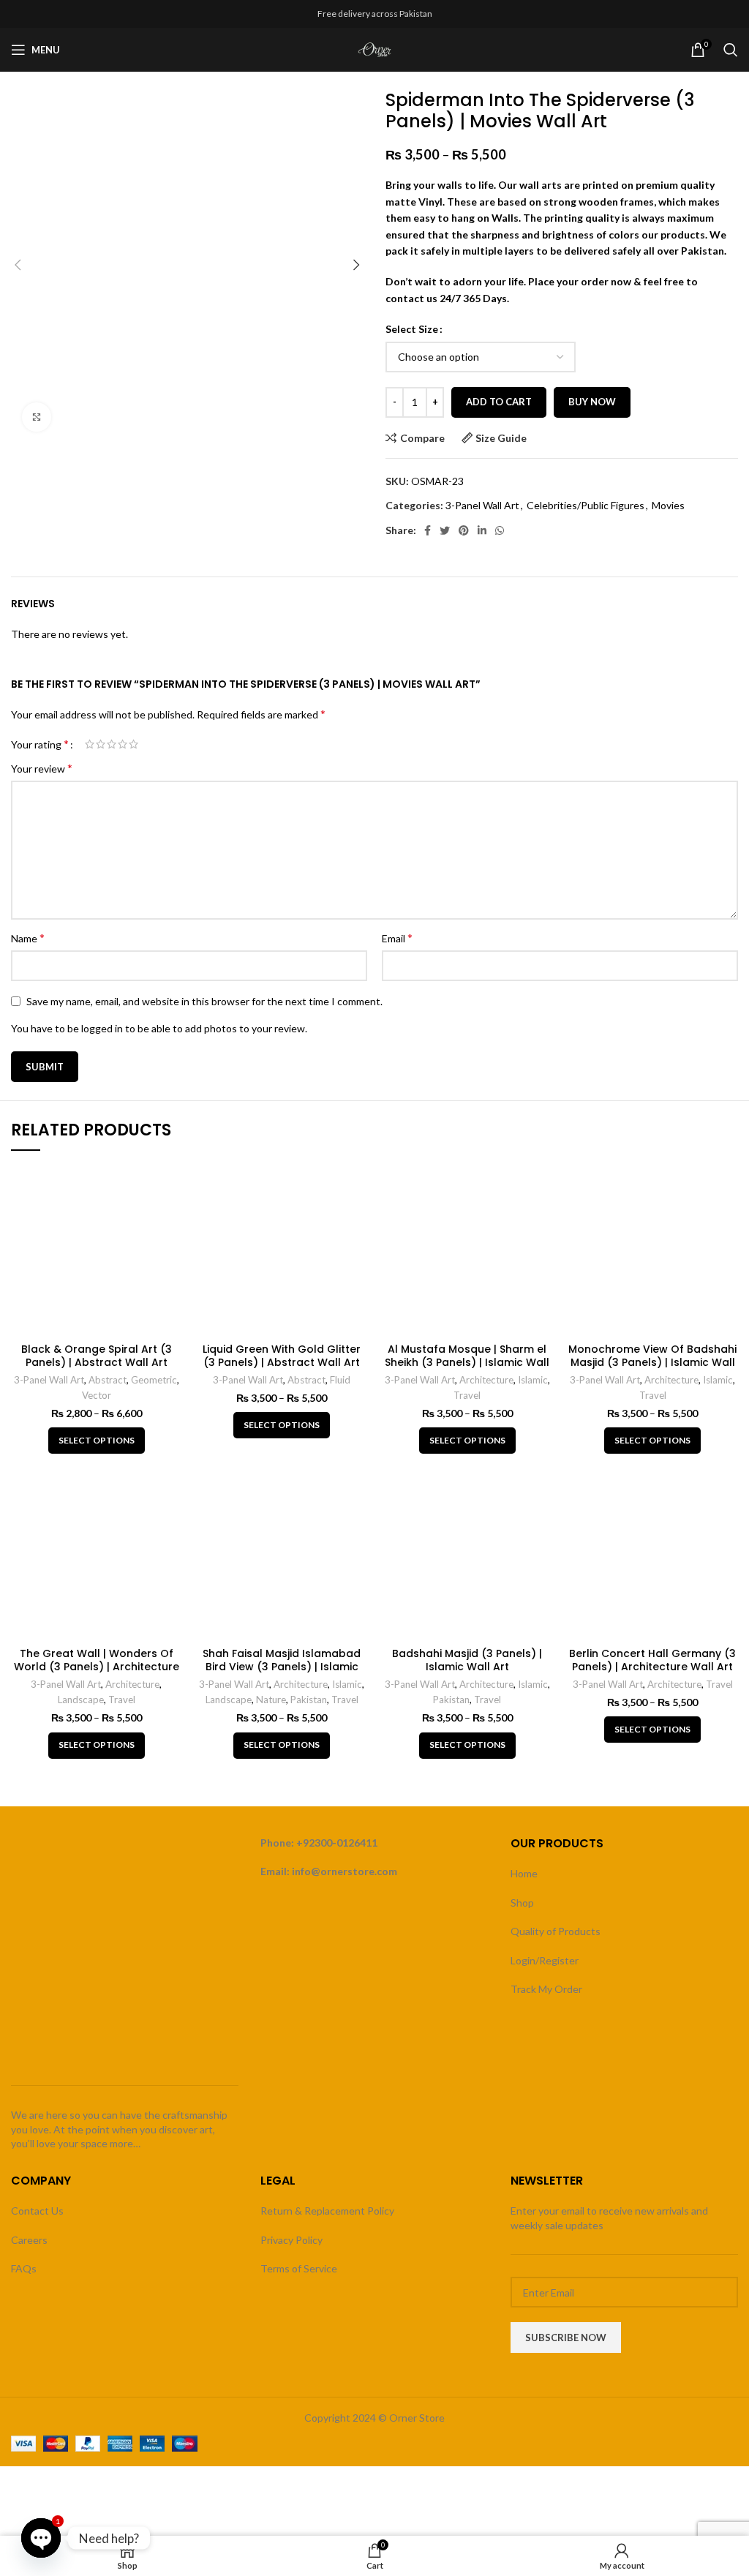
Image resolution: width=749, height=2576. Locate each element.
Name (28, 938)
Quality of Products (556, 1931)
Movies (668, 505)
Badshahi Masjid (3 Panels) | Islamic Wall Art (467, 1660)
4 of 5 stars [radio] (123, 744)
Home (524, 1873)
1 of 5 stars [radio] (90, 744)
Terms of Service (299, 2268)
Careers (29, 2240)
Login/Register (545, 1960)
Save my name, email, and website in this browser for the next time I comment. (204, 1001)
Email (397, 938)
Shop (522, 1903)
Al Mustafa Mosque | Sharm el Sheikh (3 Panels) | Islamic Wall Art (467, 1362)
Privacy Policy (291, 2240)
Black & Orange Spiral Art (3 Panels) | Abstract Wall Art (97, 1356)
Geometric (154, 1380)
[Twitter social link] (445, 530)
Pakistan (309, 1700)
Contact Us (37, 2211)
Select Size (412, 329)
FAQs (24, 2268)
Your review (42, 768)
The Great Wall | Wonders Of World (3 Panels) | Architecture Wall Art (97, 1667)
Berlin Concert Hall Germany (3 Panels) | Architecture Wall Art (652, 1660)
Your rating (40, 744)
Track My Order (546, 1989)
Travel (467, 1395)
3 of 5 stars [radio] (112, 744)
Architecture (486, 1380)
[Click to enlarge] (37, 417)
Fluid (340, 1380)
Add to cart (499, 402)
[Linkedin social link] (482, 530)
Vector (97, 1395)
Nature (271, 1700)
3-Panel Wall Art (482, 505)
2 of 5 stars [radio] (101, 744)
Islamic (533, 1380)
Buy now (592, 402)
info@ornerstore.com (345, 1871)
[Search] (731, 50)
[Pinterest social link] (464, 530)
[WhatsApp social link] (500, 530)
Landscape (81, 1700)
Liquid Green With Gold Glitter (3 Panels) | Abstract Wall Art (282, 1356)
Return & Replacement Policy (327, 2211)
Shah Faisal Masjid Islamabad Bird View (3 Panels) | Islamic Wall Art (282, 1667)
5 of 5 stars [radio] (133, 744)
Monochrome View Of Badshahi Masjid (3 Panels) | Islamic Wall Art (652, 1362)
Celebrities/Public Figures (586, 505)
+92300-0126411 (337, 1843)
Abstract (108, 1380)
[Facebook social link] (428, 530)
